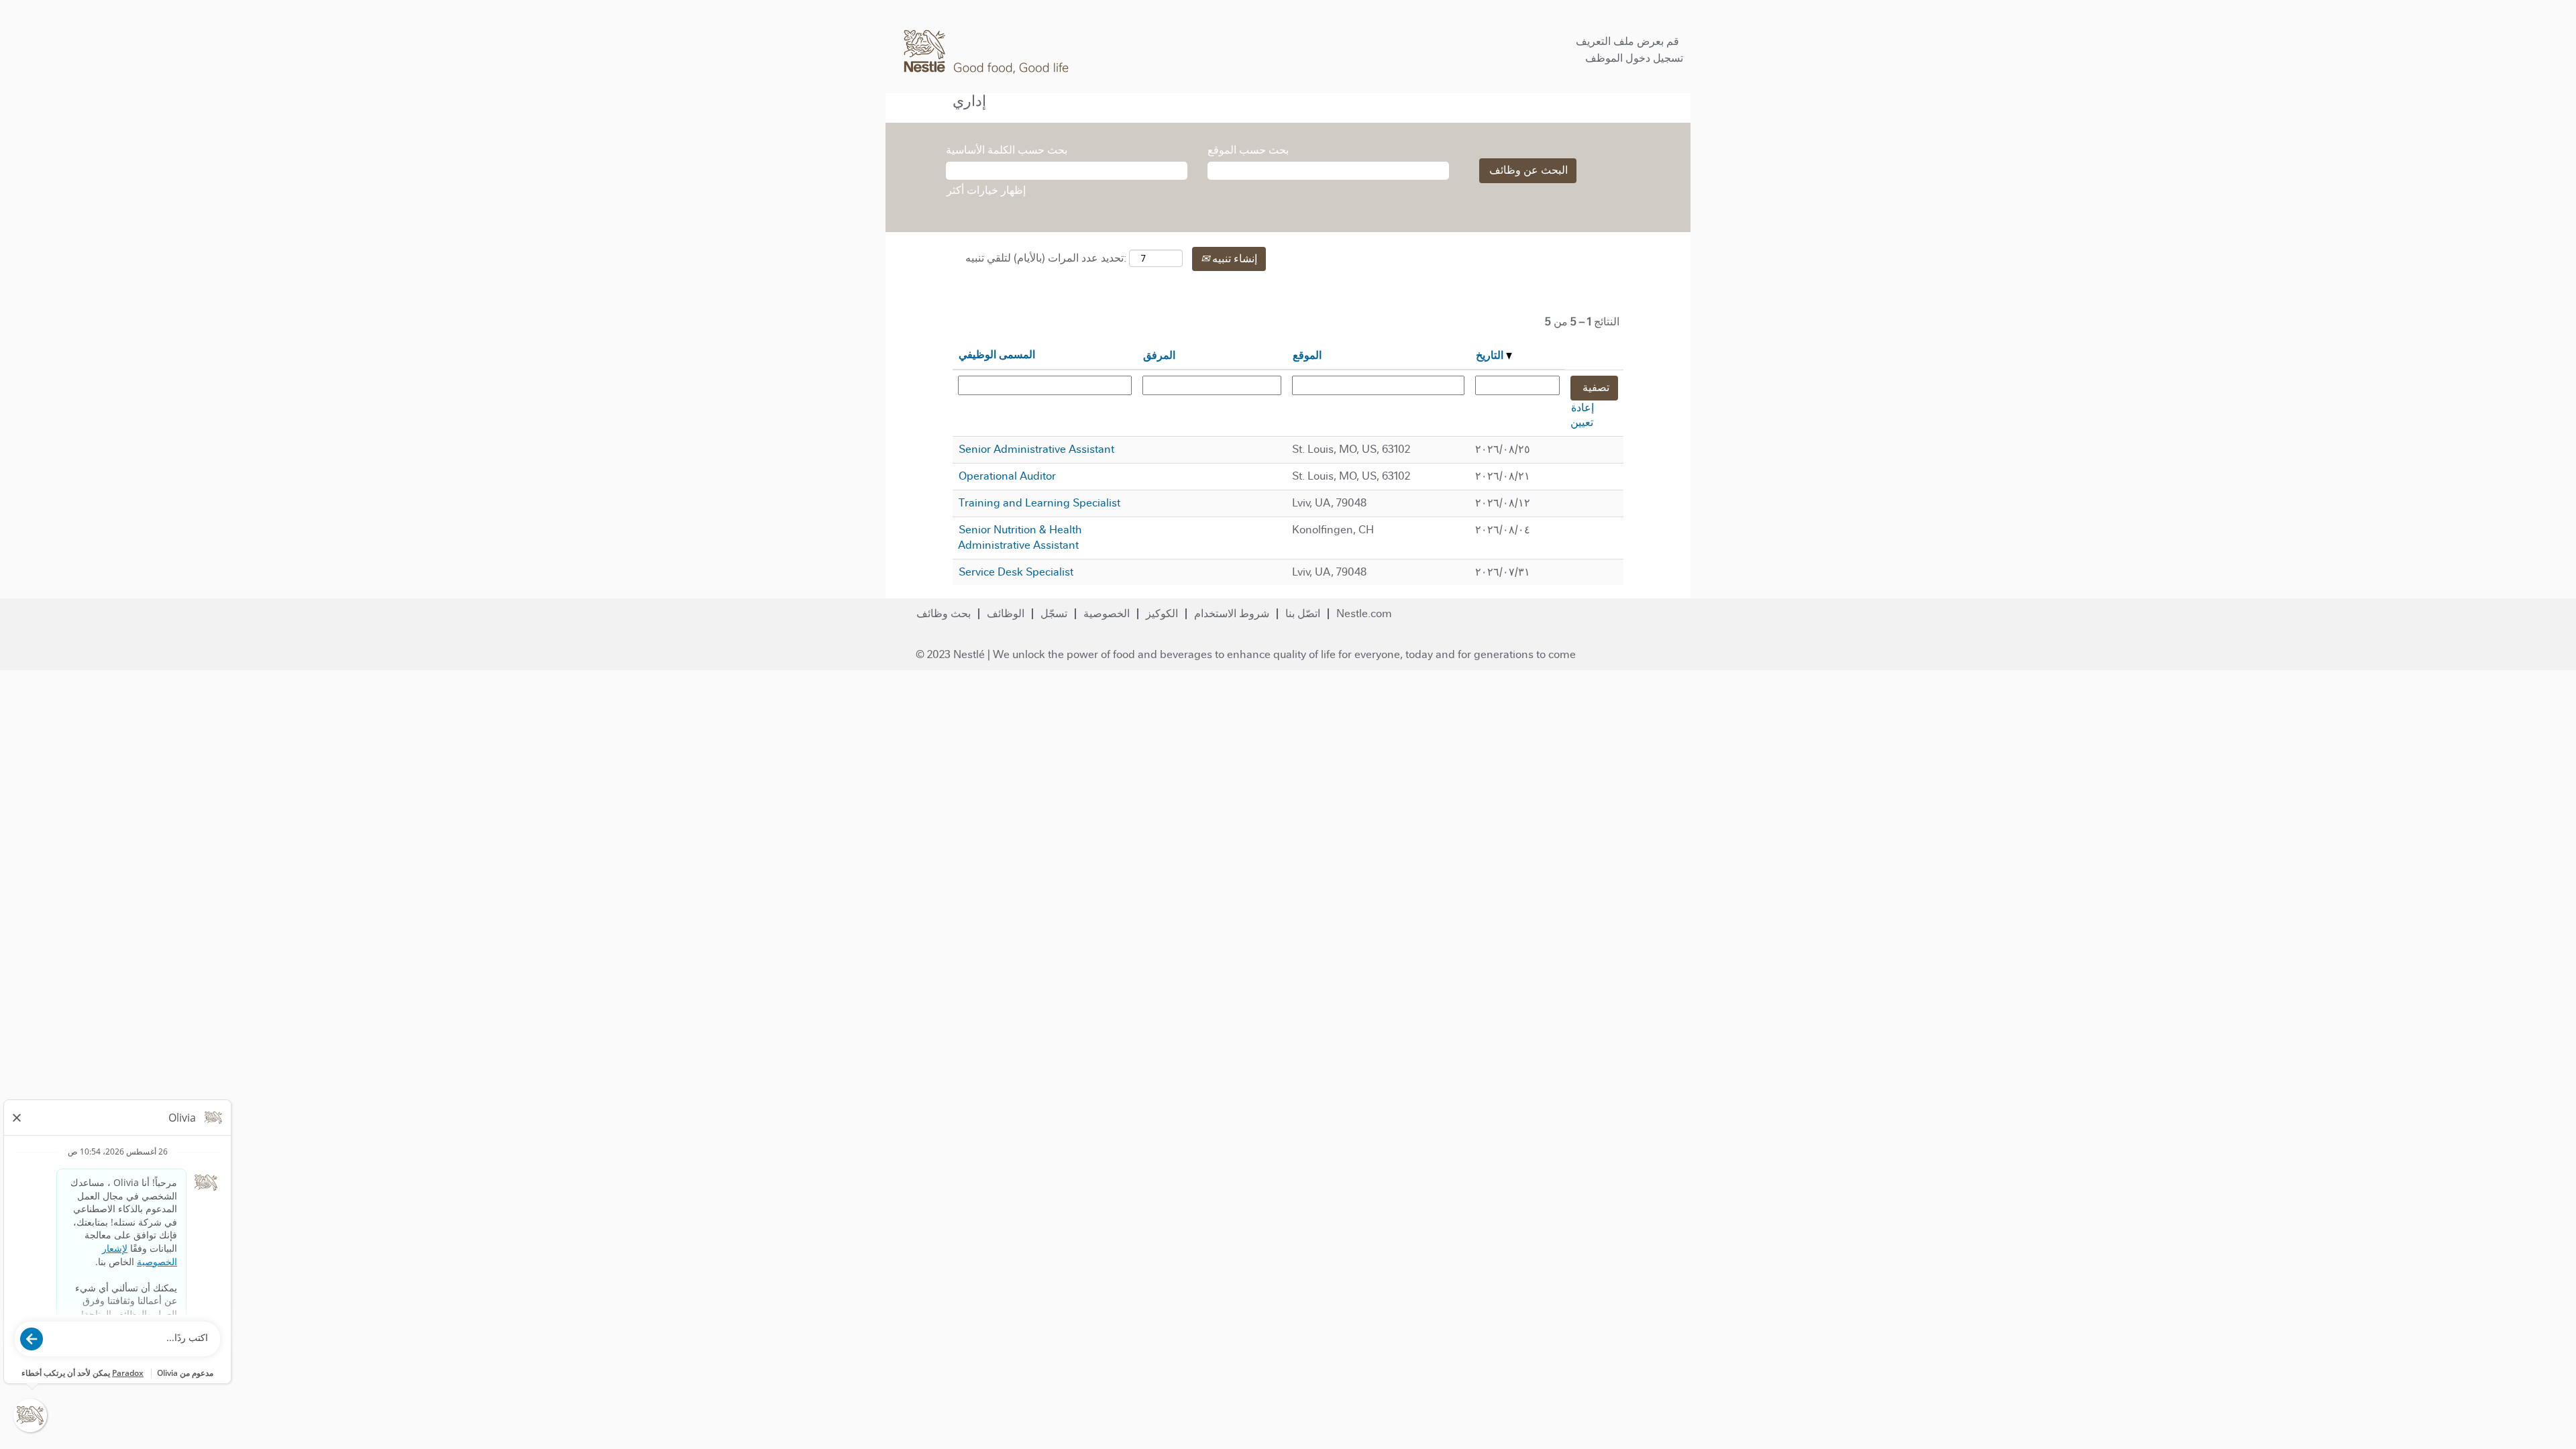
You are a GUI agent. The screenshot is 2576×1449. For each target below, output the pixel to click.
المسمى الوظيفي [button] (997, 355)
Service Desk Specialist (1016, 572)
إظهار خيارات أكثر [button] (986, 190)
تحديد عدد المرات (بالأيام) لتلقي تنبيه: (1046, 258)
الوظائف (1006, 613)
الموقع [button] (1307, 355)
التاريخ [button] (1491, 355)
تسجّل (1054, 613)
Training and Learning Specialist (1039, 503)
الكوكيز (1162, 613)
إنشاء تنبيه (1233, 259)
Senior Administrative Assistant (1036, 449)
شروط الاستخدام (1232, 613)
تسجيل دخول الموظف (1634, 58)
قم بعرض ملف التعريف (1627, 41)
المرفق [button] (1159, 355)
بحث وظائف (944, 613)
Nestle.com (1364, 613)
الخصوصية (1107, 613)
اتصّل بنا (1303, 613)
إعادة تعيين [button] (1582, 415)
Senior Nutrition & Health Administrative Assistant (1020, 537)
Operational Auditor (1007, 476)
